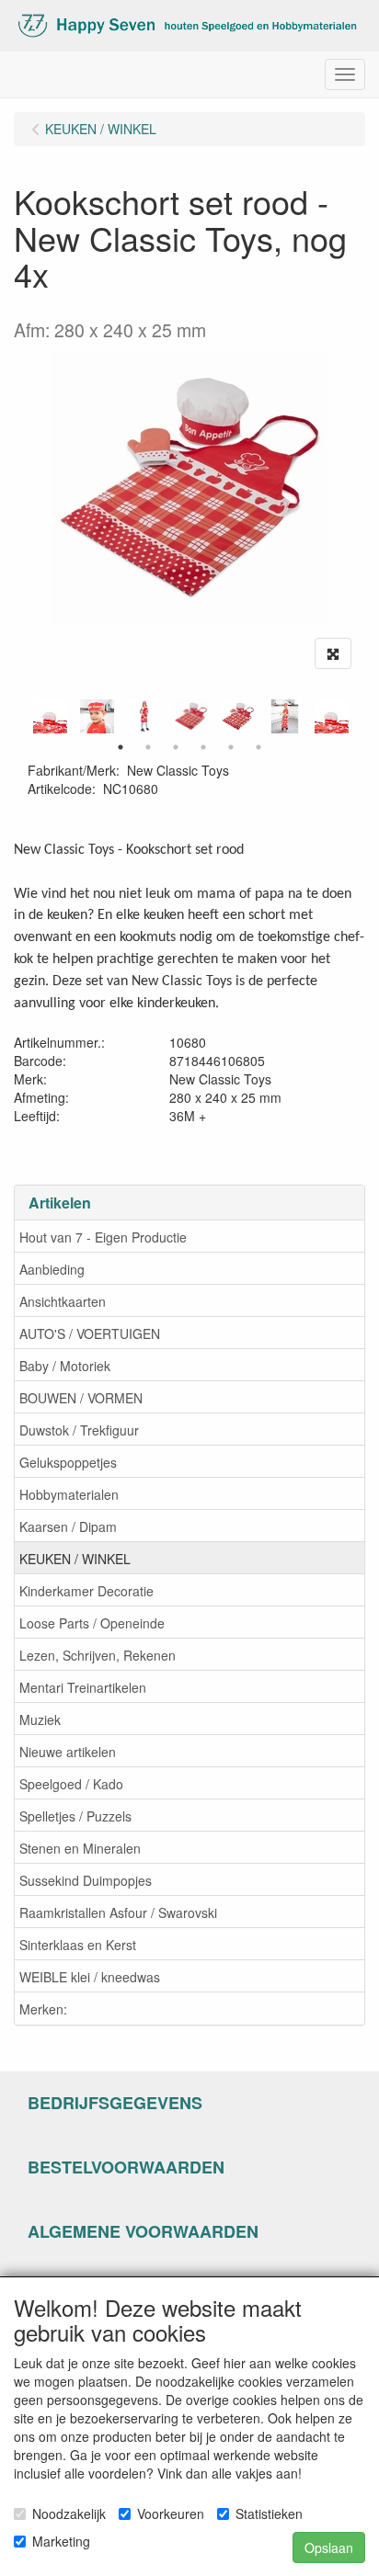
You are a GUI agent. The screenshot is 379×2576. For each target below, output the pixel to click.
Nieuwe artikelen (68, 1752)
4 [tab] (203, 747)
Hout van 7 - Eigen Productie (103, 1237)
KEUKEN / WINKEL (75, 1559)
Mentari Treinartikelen (83, 1687)
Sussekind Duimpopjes (86, 1880)
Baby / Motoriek (65, 1366)
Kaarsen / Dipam (68, 1526)
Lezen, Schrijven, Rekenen (98, 1655)
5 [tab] (231, 747)
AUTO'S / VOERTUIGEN (90, 1333)
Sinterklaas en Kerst (78, 1945)
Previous (23, 716)
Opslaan (329, 2548)
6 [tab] (258, 747)
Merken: (43, 2009)
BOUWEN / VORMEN (81, 1398)
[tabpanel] (191, 716)
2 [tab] (148, 747)
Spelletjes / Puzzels (75, 1816)
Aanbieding (52, 1269)
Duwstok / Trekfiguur (79, 1430)
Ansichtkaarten (63, 1301)
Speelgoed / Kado (71, 1784)
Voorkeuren (171, 2514)
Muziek (40, 1719)
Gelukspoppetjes (68, 1462)
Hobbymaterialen (69, 1494)
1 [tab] (121, 747)
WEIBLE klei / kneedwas (90, 1977)
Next (356, 716)
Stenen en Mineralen (80, 1848)
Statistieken (269, 2514)
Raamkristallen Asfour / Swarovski (118, 1912)
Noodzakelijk (69, 2514)
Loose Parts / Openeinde (92, 1623)
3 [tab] (176, 747)
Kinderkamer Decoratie (86, 1591)
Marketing (61, 2541)
